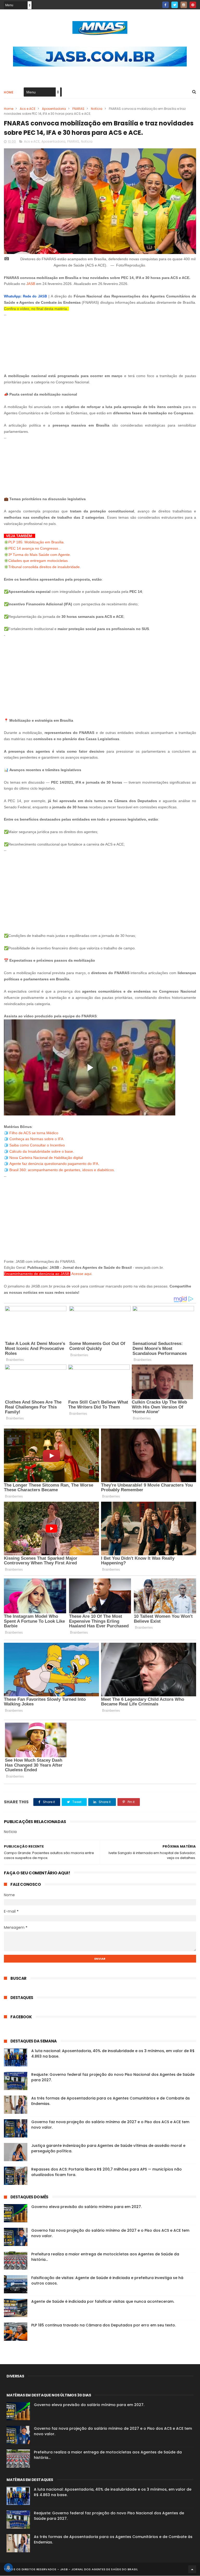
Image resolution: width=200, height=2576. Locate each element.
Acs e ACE (28, 109)
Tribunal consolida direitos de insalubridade (44, 567)
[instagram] (184, 5)
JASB (31, 284)
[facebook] (165, 5)
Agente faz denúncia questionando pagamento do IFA (54, 1164)
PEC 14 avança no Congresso (33, 548)
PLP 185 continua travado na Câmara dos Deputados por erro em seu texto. (104, 2325)
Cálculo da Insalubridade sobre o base (41, 1151)
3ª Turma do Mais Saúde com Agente (39, 555)
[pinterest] (193, 5)
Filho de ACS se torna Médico (34, 1133)
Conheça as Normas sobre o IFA (36, 1139)
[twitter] (175, 5)
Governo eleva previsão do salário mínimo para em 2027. (86, 2207)
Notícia (97, 109)
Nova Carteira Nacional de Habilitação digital (46, 1158)
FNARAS (78, 109)
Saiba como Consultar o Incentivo (37, 1145)
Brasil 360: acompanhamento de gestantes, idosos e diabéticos (62, 1170)
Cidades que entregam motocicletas (38, 561)
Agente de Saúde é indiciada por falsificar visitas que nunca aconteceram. (103, 2301)
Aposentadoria (54, 109)
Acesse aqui (81, 1274)
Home (9, 92)
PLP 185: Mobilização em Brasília (36, 542)
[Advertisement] (100, 342)
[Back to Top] (192, 2569)
